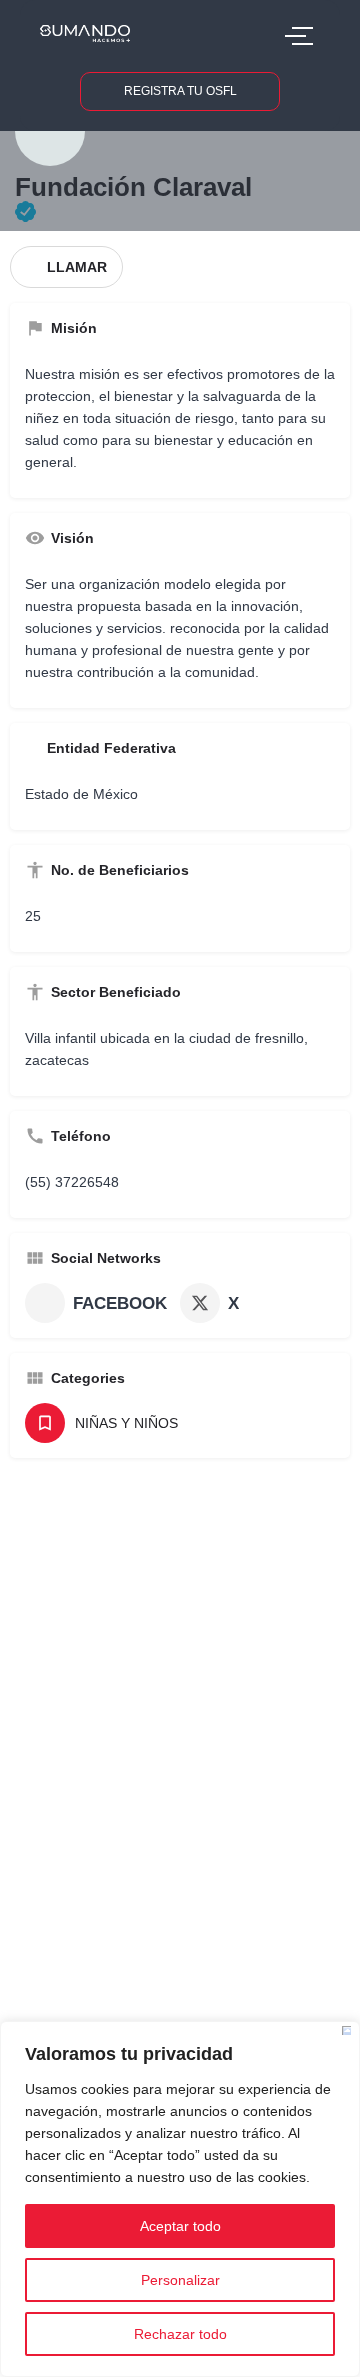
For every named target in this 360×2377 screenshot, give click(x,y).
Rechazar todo (180, 2334)
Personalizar (180, 2280)
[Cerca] (346, 2030)
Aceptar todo (180, 2226)
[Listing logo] (50, 131)
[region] (180, 2199)
